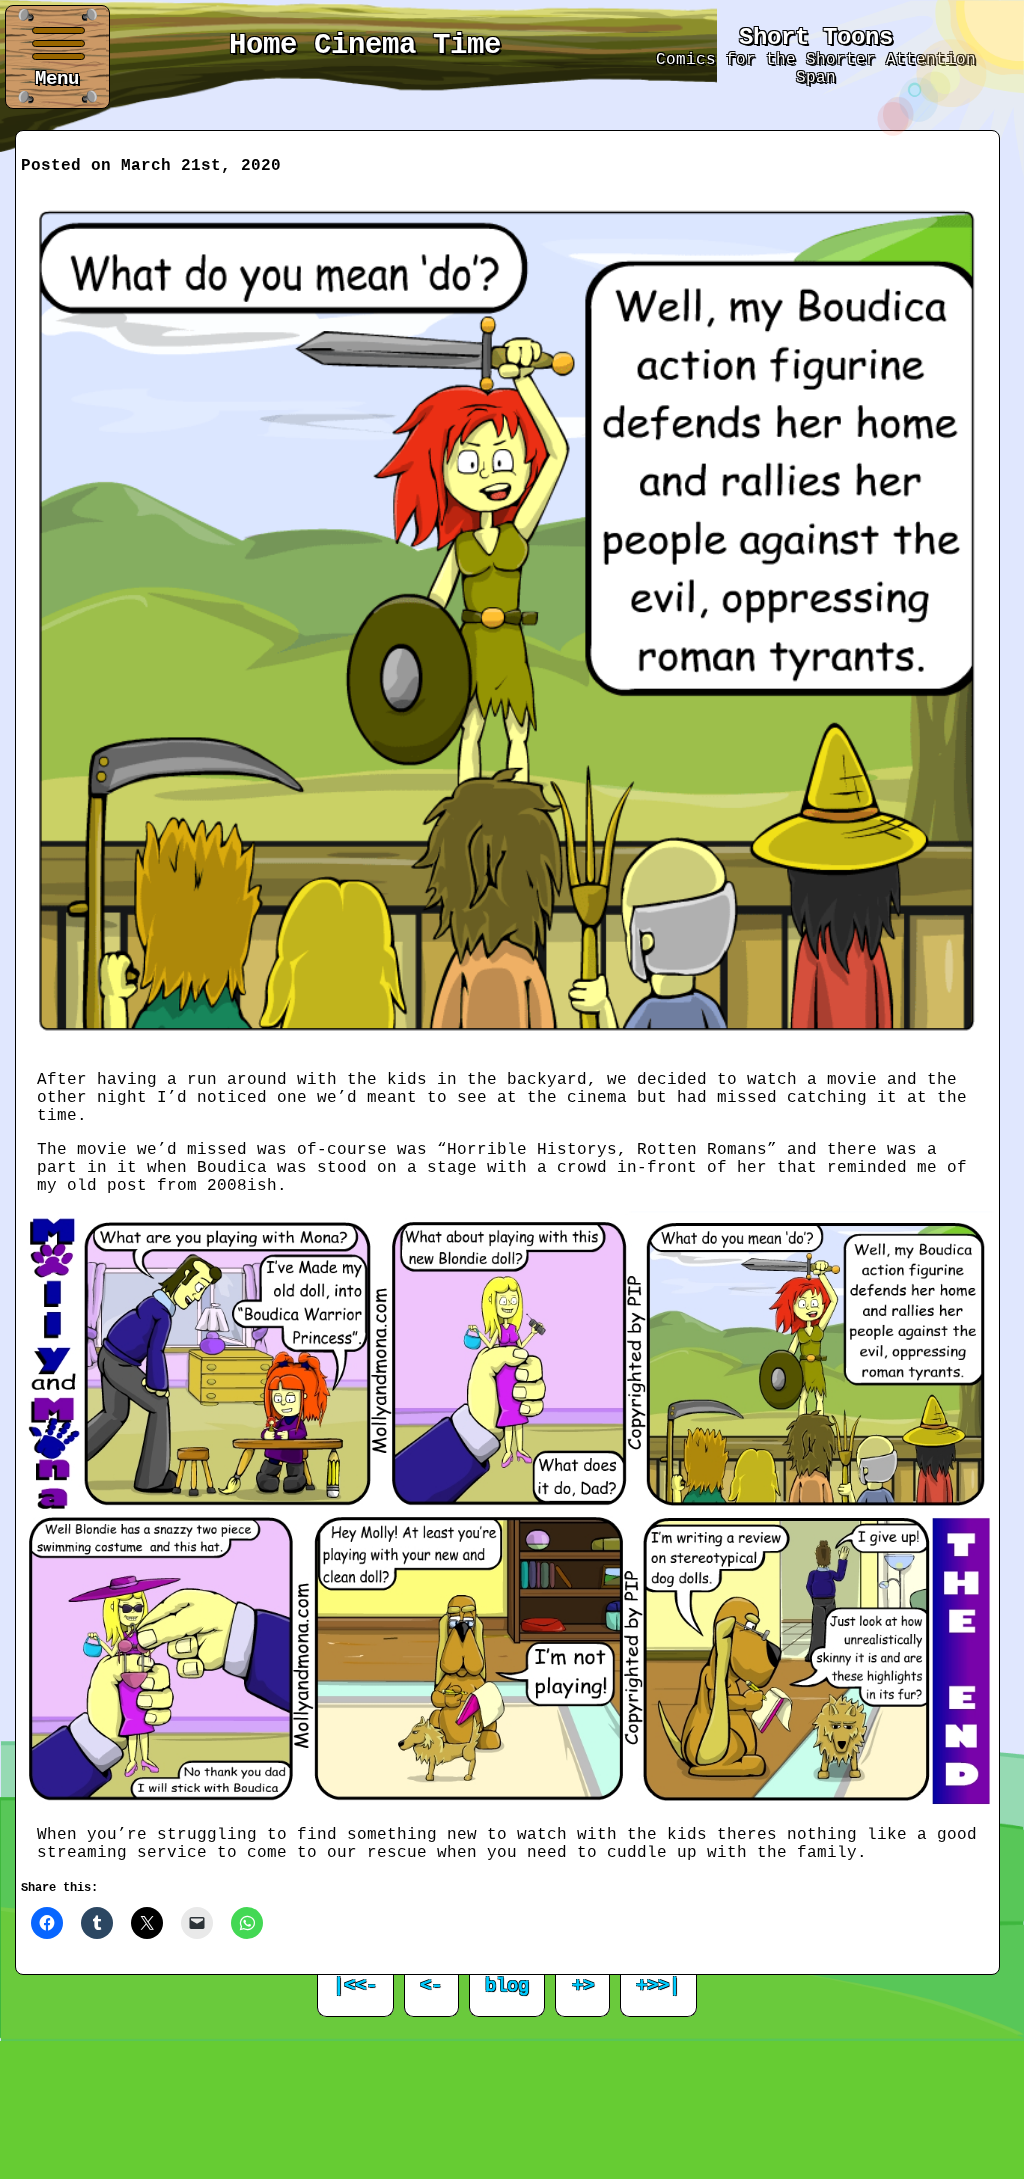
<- (431, 1986)
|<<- (355, 1986)
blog (507, 1986)
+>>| (658, 1986)
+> (583, 1986)
